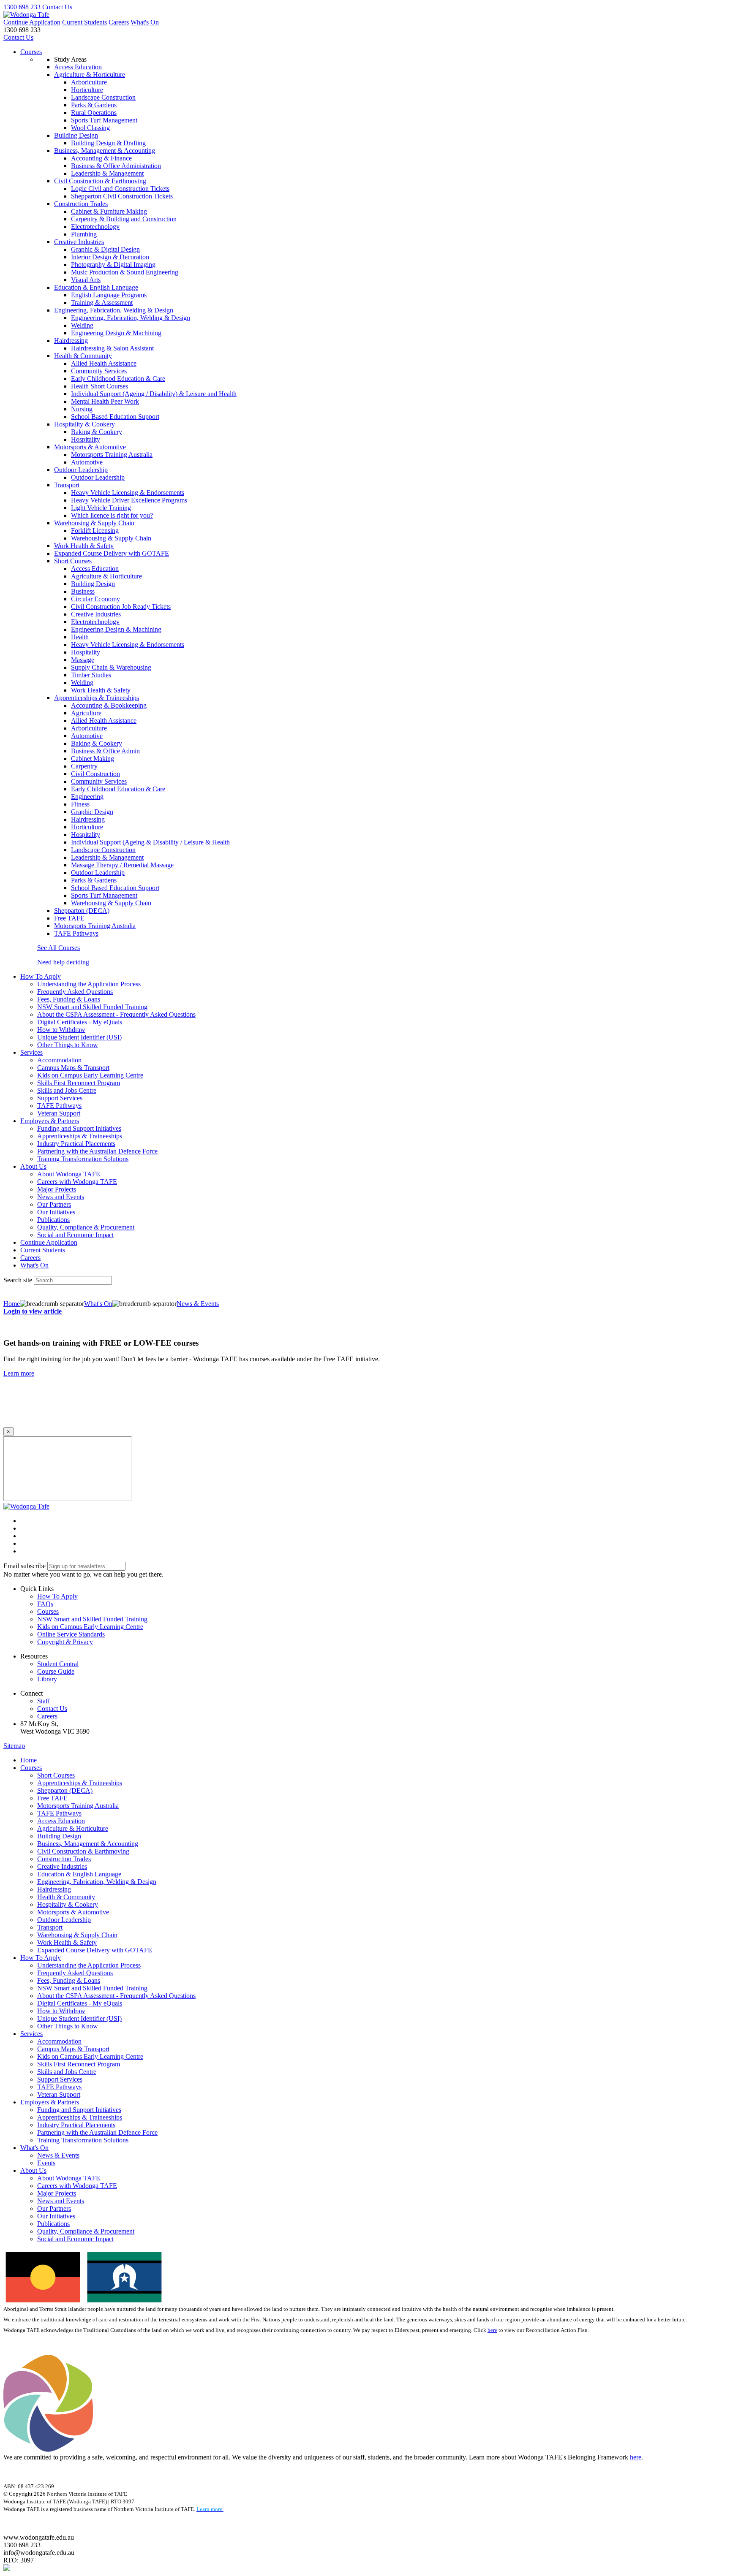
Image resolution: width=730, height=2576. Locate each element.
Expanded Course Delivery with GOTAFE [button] (112, 553)
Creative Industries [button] (79, 242)
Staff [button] (44, 1701)
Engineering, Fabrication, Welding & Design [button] (114, 310)
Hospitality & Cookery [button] (84, 424)
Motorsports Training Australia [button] (95, 926)
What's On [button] (34, 2148)
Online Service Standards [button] (71, 1634)
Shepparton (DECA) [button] (82, 911)
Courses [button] (48, 1611)
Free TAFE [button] (69, 918)
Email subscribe (25, 1566)
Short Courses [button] (73, 561)
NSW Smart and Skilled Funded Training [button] (92, 1619)
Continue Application (32, 22)
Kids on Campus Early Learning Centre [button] (90, 1627)
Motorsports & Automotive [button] (90, 447)
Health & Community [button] (83, 356)
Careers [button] (47, 1716)
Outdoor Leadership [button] (81, 470)
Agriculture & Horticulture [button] (90, 75)
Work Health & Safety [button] (84, 546)
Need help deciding (63, 962)
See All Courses (59, 948)
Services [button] (31, 1052)
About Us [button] (33, 1166)
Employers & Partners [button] (50, 1121)
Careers (119, 22)
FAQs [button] (45, 1604)
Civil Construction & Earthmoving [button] (100, 181)
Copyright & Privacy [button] (65, 1642)
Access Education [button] (78, 67)
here (492, 2330)
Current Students (84, 22)
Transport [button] (67, 485)
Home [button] (29, 1760)
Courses (31, 52)
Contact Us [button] (52, 1709)
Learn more (19, 1373)
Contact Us (57, 7)
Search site (18, 1280)
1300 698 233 (22, 7)
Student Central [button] (58, 1664)
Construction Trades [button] (81, 204)
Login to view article (33, 1311)
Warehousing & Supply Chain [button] (94, 523)
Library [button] (47, 1679)
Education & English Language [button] (96, 287)
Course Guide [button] (56, 1671)
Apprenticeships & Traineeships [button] (97, 698)
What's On (145, 22)
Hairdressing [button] (71, 341)
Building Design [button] (76, 135)
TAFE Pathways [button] (76, 933)
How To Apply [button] (41, 976)
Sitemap (14, 1746)
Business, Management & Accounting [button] (105, 151)
